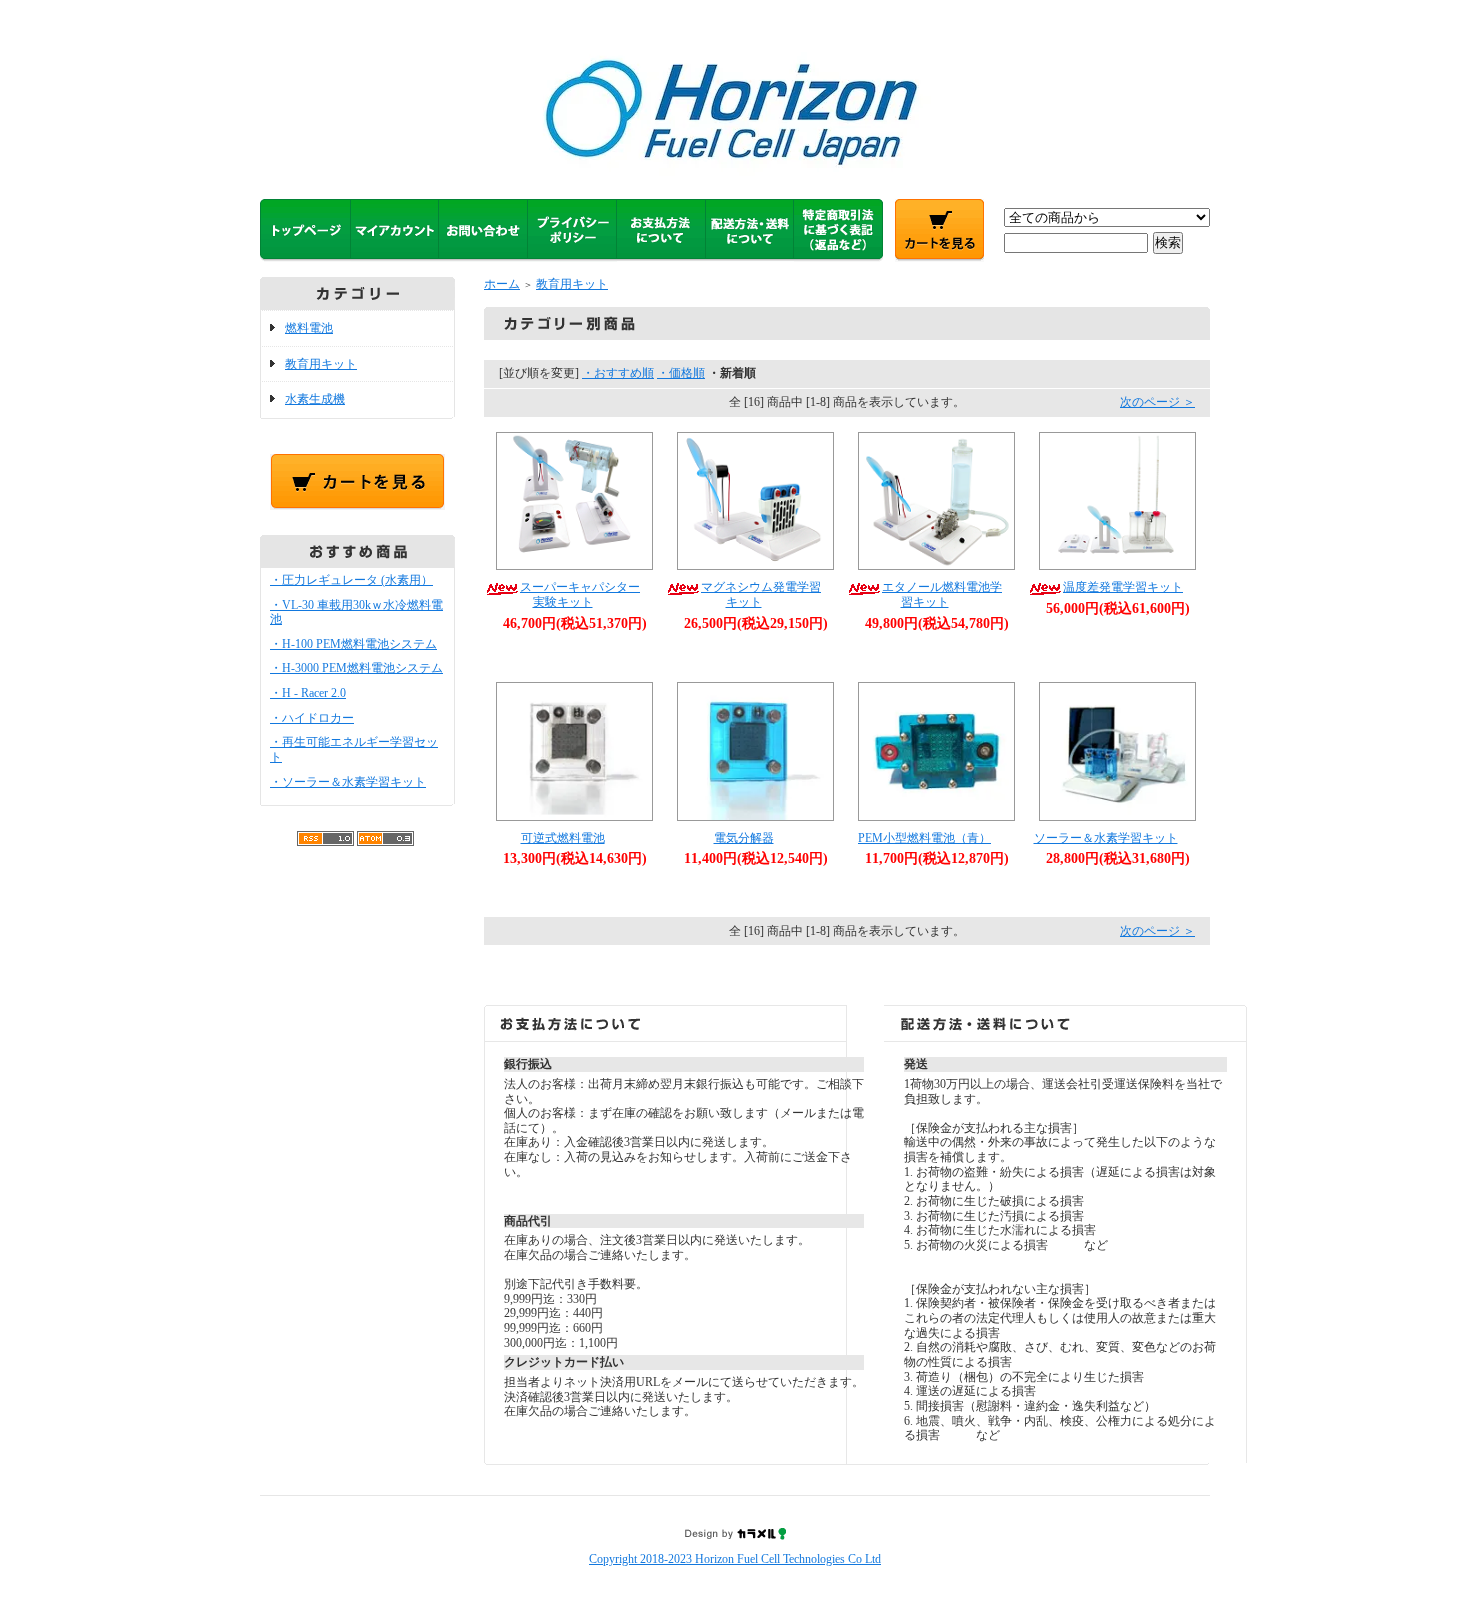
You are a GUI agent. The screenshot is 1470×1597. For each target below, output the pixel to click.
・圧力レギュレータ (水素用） (351, 580)
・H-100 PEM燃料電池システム (353, 644)
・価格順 (681, 373)
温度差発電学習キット (1123, 587)
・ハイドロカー (312, 718)
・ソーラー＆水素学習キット (348, 782)
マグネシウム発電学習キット (761, 594)
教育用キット (321, 364)
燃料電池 (309, 328)
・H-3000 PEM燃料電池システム (356, 668)
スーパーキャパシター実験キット (580, 594)
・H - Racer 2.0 (308, 693)
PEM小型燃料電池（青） (924, 838)
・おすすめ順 (618, 373)
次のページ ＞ (1157, 402)
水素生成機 (315, 399)
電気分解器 (744, 838)
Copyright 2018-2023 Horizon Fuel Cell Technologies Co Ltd (735, 1559)
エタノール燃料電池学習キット (942, 594)
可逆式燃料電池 (563, 838)
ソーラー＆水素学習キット (1106, 838)
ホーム (502, 284)
